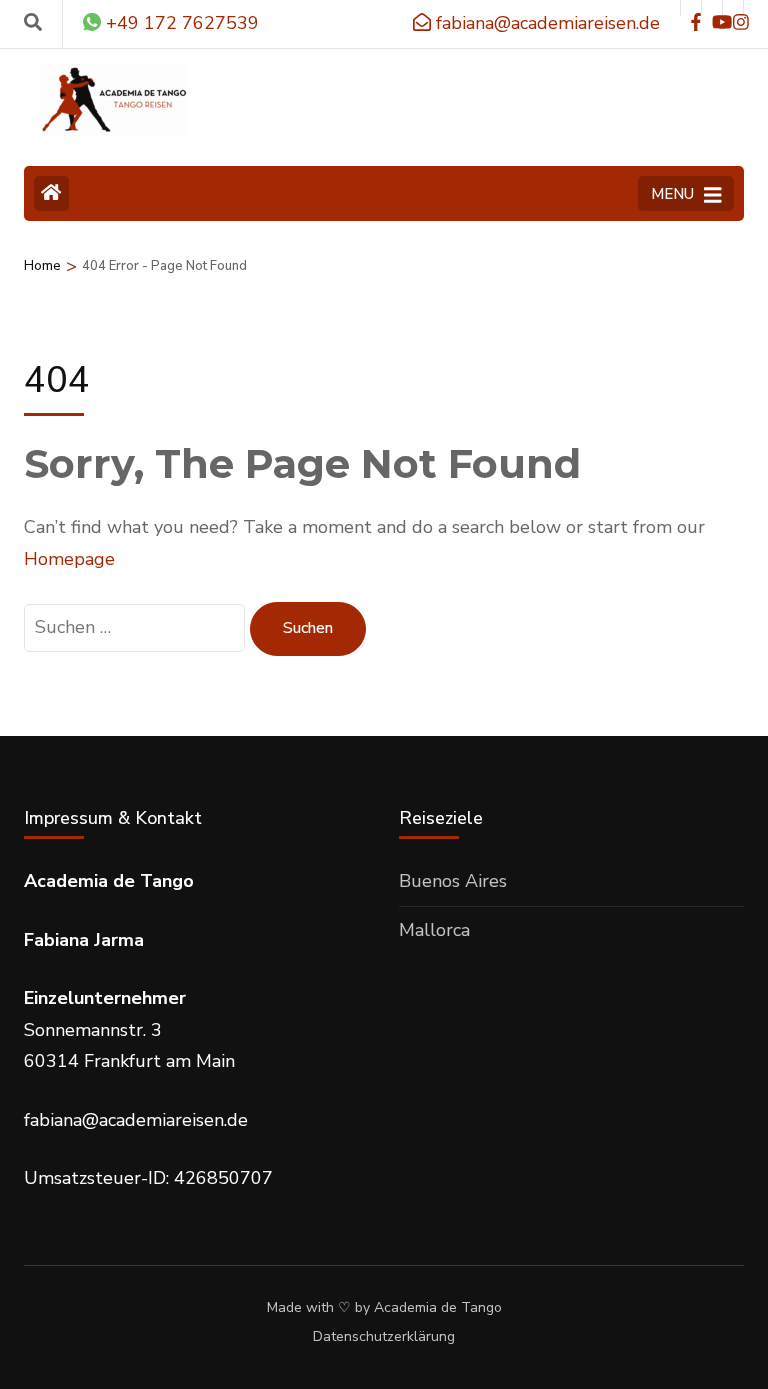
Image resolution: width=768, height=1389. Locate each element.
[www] (691, 8)
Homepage (69, 559)
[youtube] (712, 8)
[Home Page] (51, 193)
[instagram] (733, 8)
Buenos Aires (453, 881)
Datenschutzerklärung (384, 1337)
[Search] (33, 23)
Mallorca (434, 930)
